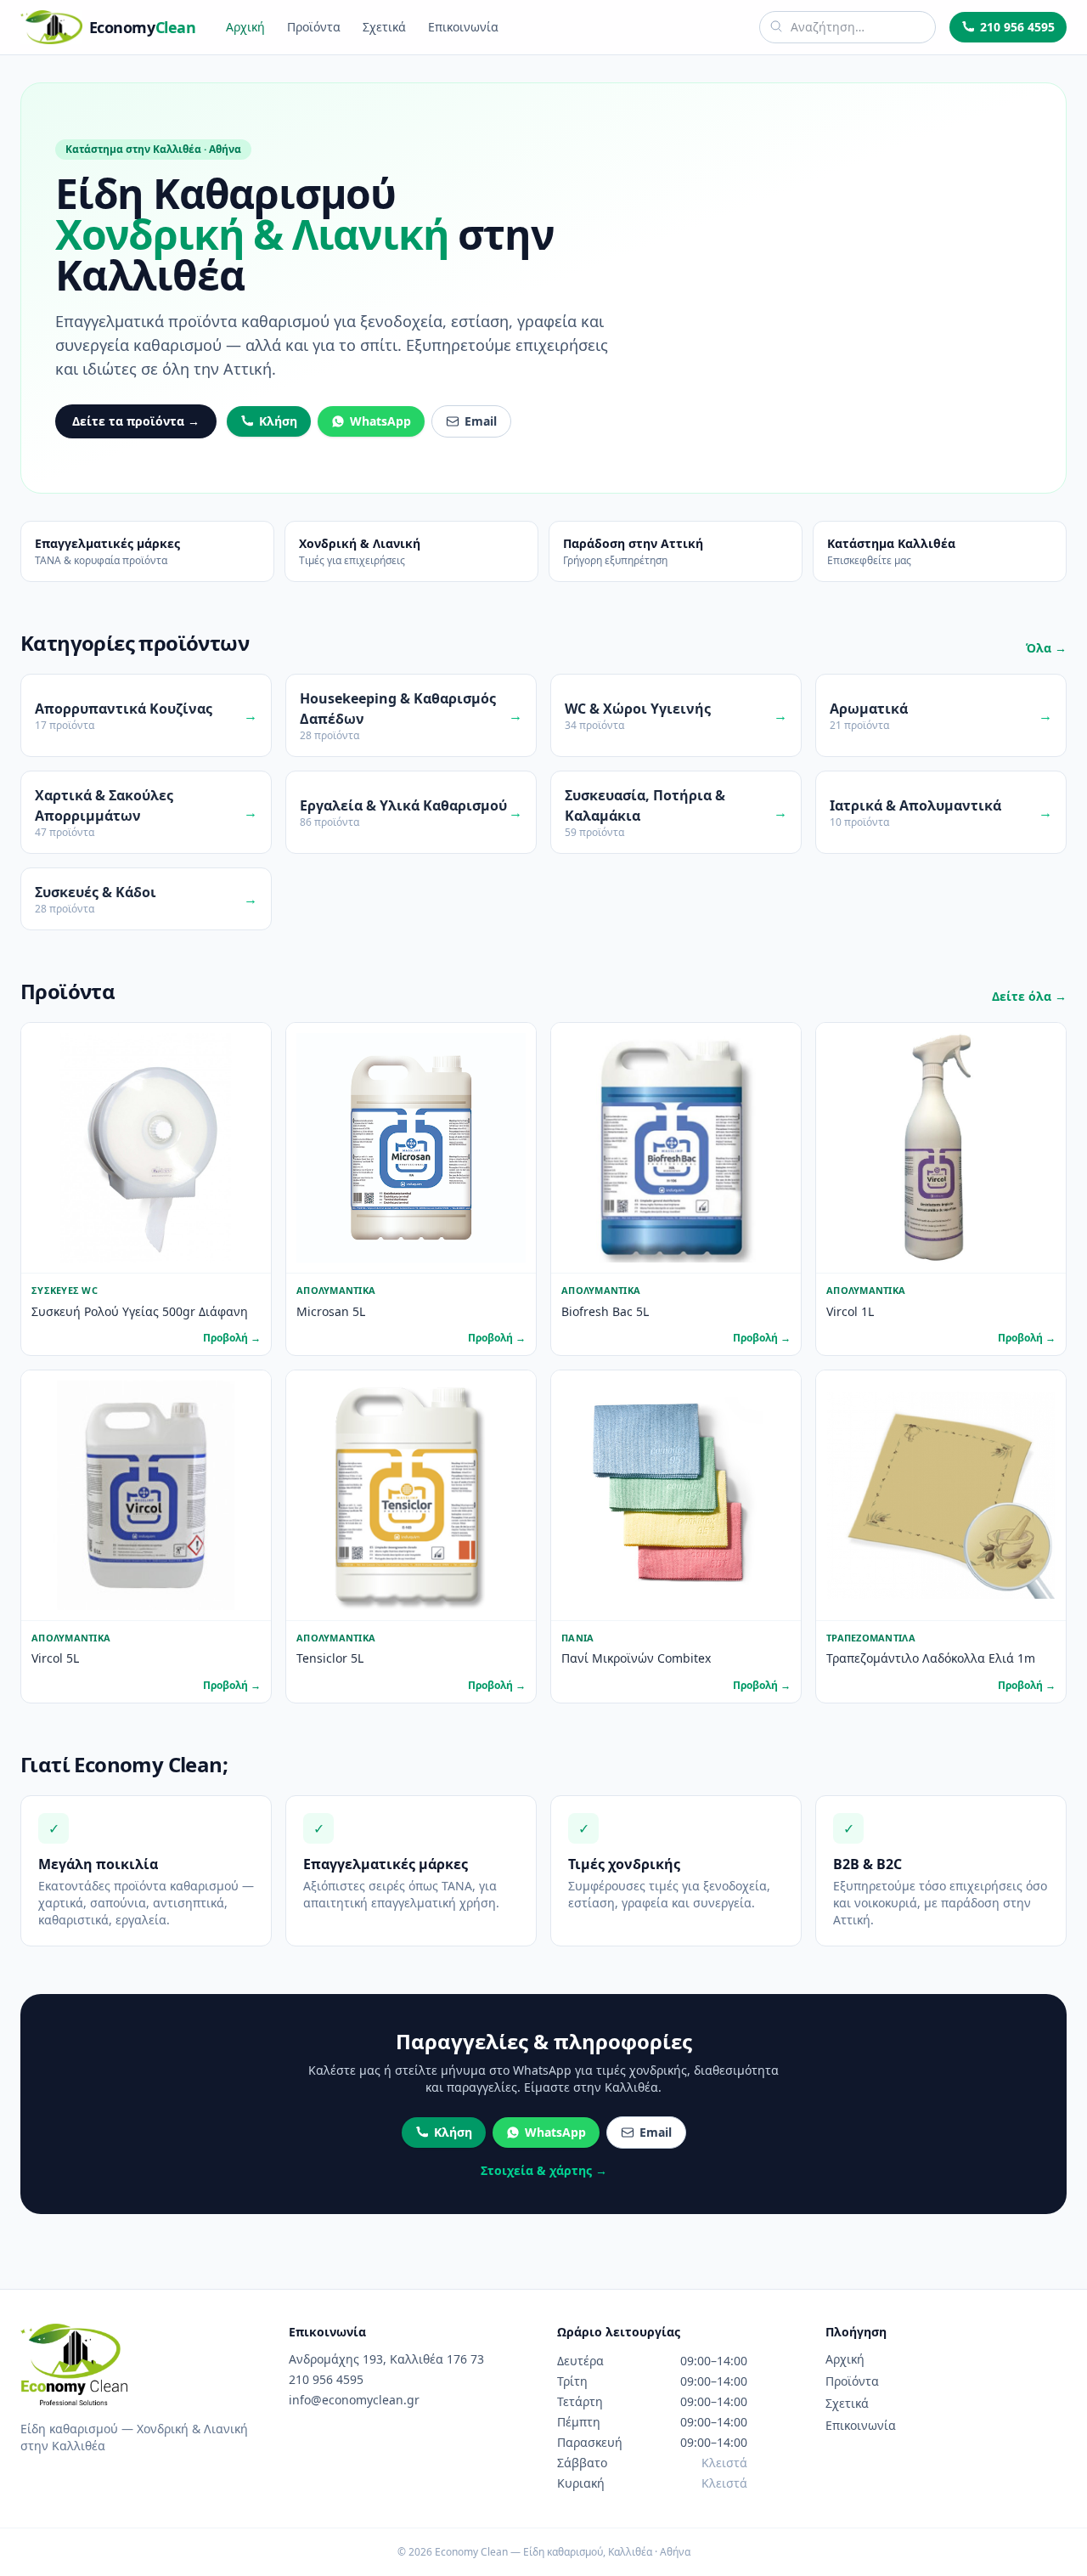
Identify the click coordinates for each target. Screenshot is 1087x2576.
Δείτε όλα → (1029, 996)
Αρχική (245, 27)
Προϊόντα (314, 27)
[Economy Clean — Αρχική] (74, 2364)
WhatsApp (380, 421)
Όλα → (1046, 648)
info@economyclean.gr (354, 2400)
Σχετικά (384, 27)
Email (481, 421)
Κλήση (278, 421)
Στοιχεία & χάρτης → (544, 2170)
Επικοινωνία (463, 27)
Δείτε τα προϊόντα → (136, 421)
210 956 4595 (1017, 27)
